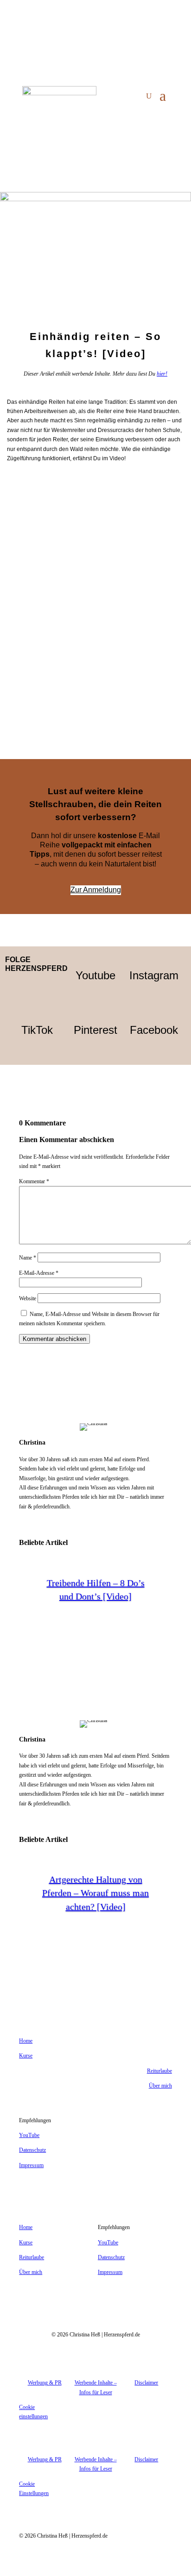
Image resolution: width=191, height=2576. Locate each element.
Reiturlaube (159, 2071)
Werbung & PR (45, 2383)
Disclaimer (146, 2383)
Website (28, 1298)
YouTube (29, 2135)
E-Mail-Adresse (39, 1273)
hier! (162, 374)
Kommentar (34, 1181)
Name (28, 1258)
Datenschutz (32, 2150)
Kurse (26, 2056)
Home (26, 2041)
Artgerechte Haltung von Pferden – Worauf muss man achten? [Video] (95, 1893)
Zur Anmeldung (96, 890)
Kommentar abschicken (54, 1339)
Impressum (31, 2165)
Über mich (160, 2086)
